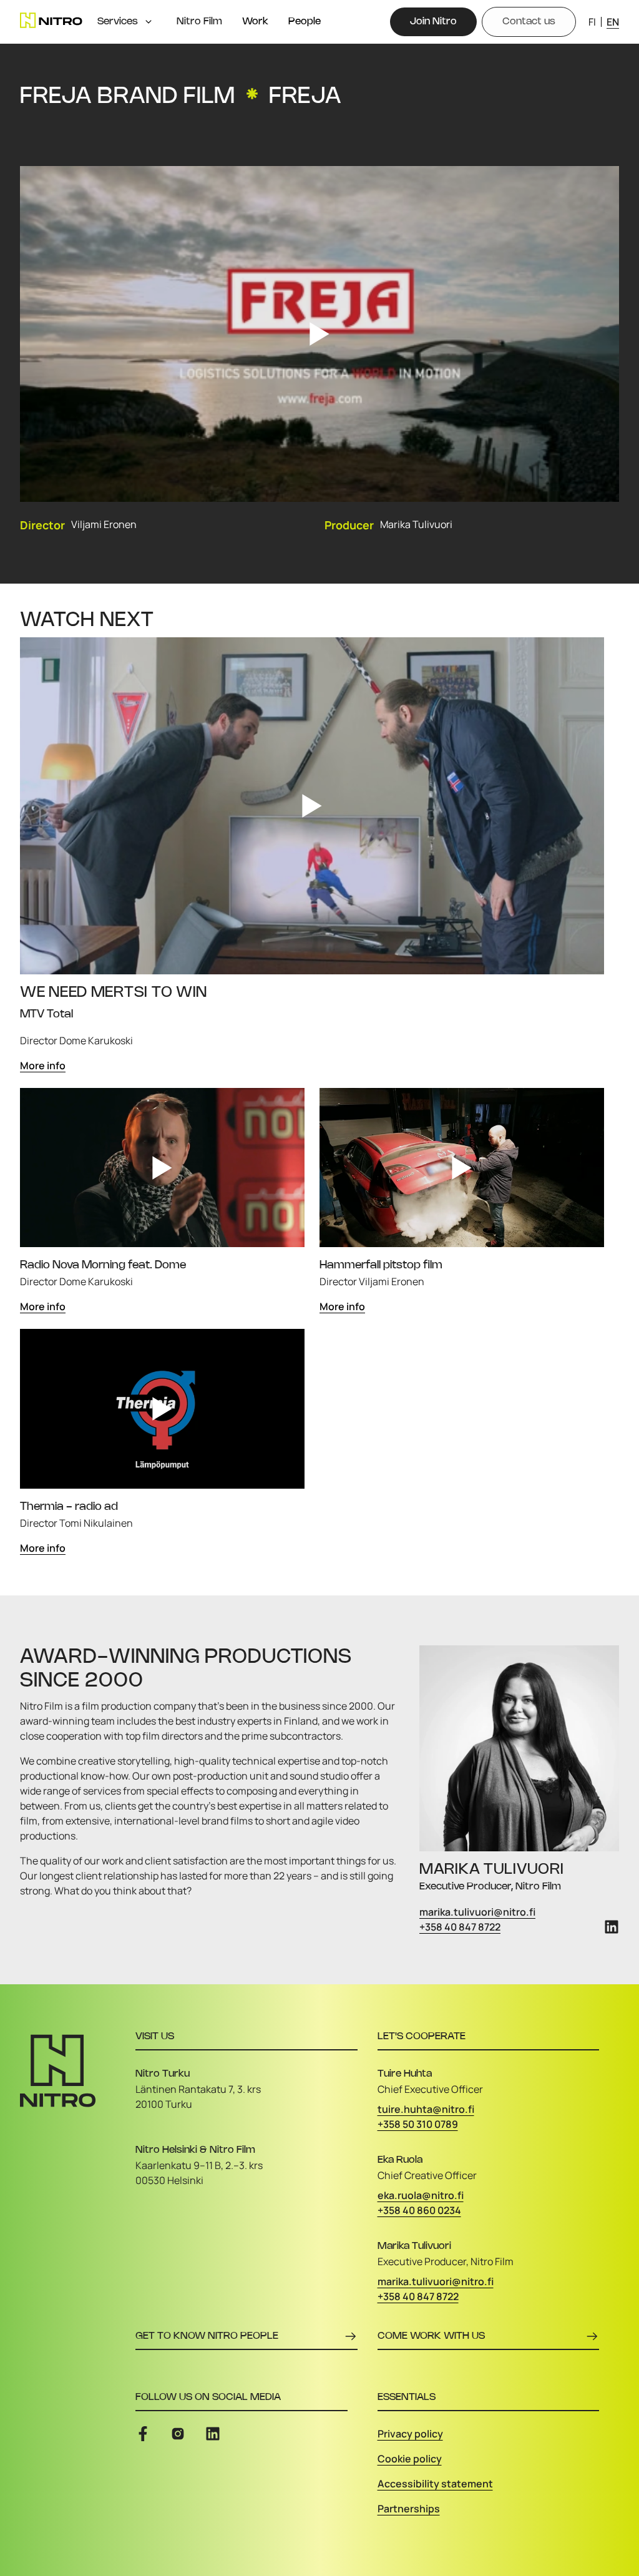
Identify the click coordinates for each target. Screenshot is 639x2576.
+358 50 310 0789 (418, 2124)
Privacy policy (410, 2434)
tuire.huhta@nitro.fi (426, 2109)
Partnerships (409, 2509)
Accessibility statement (435, 2484)
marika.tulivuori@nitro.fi (477, 1912)
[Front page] (51, 20)
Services (118, 22)
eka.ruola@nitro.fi (421, 2195)
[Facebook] (143, 2434)
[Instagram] (178, 2434)
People (305, 22)
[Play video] (319, 334)
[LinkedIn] (612, 1927)
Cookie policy (410, 2459)
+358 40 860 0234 (419, 2210)
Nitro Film (199, 22)
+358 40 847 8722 (460, 1927)
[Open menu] (149, 22)
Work (255, 22)
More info (43, 1065)
